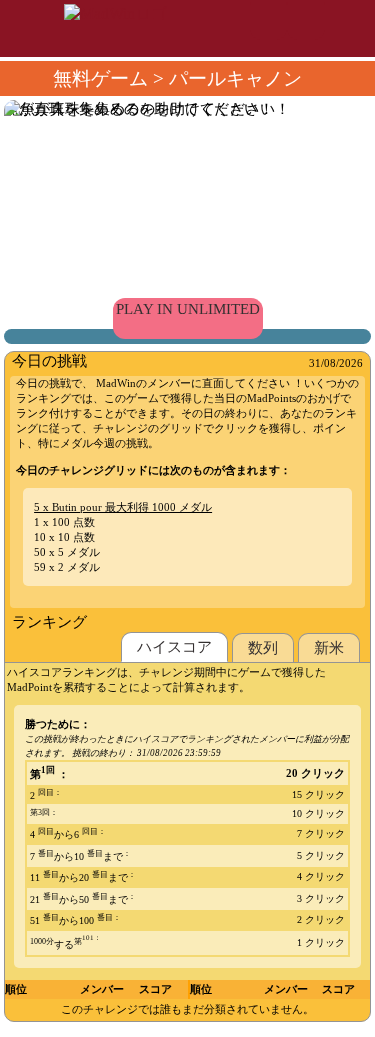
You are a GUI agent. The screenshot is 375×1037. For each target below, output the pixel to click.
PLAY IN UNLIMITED (188, 309)
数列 (263, 648)
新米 (329, 648)
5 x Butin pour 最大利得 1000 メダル (123, 507)
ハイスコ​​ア (174, 647)
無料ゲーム (100, 78)
